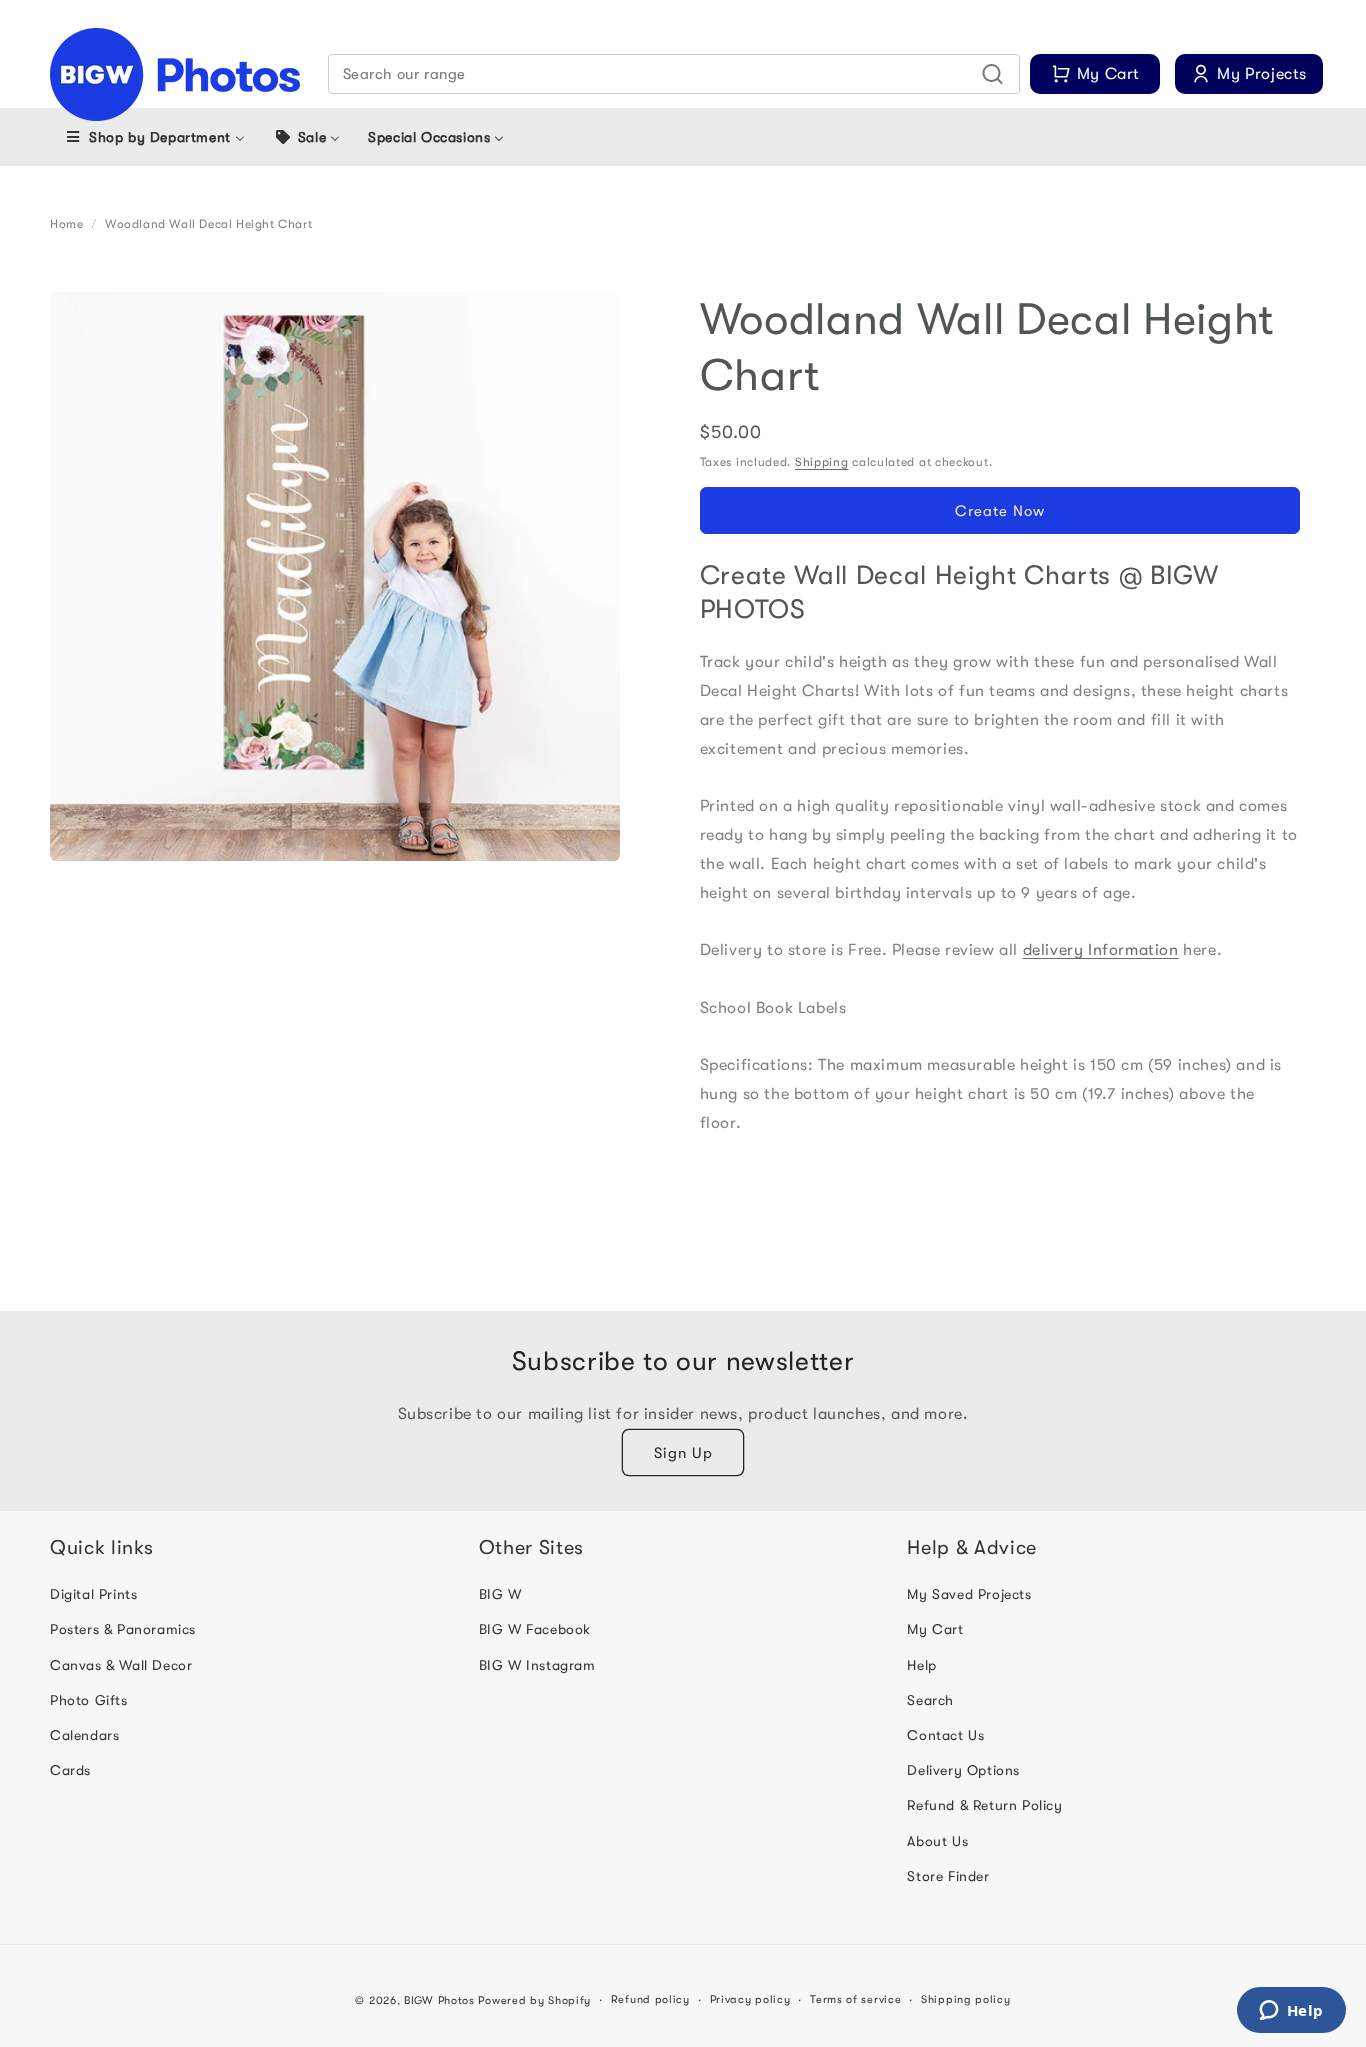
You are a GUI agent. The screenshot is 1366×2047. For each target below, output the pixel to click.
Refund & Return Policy (984, 1806)
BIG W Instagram (537, 1665)
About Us (937, 1841)
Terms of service (855, 1999)
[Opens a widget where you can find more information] (1291, 2012)
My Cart (935, 1630)
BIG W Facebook (535, 1630)
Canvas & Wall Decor (121, 1665)
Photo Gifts (89, 1700)
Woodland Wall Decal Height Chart (208, 224)
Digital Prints (93, 1595)
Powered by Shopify (534, 2000)
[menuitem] (154, 137)
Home (66, 224)
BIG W (500, 1595)
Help (921, 1665)
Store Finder (948, 1876)
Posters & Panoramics (123, 1630)
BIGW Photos (439, 2000)
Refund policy (650, 1999)
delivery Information (1101, 950)
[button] (674, 74)
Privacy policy (750, 1999)
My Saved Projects (969, 1595)
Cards (70, 1771)
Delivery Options (963, 1771)
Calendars (84, 1735)
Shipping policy (966, 1999)
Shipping (822, 462)
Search (930, 1700)
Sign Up (683, 1453)
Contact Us (945, 1735)
